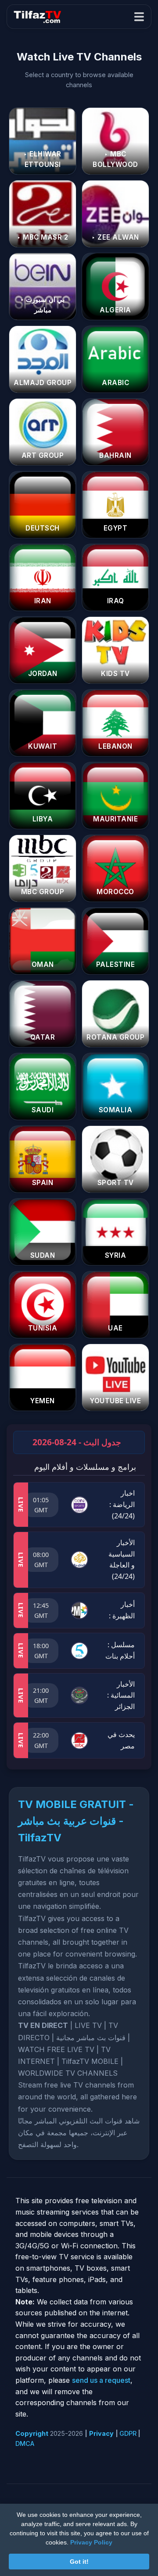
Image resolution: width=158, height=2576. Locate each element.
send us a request (101, 2380)
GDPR (128, 2433)
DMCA (25, 2443)
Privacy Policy (91, 2542)
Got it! (79, 2562)
